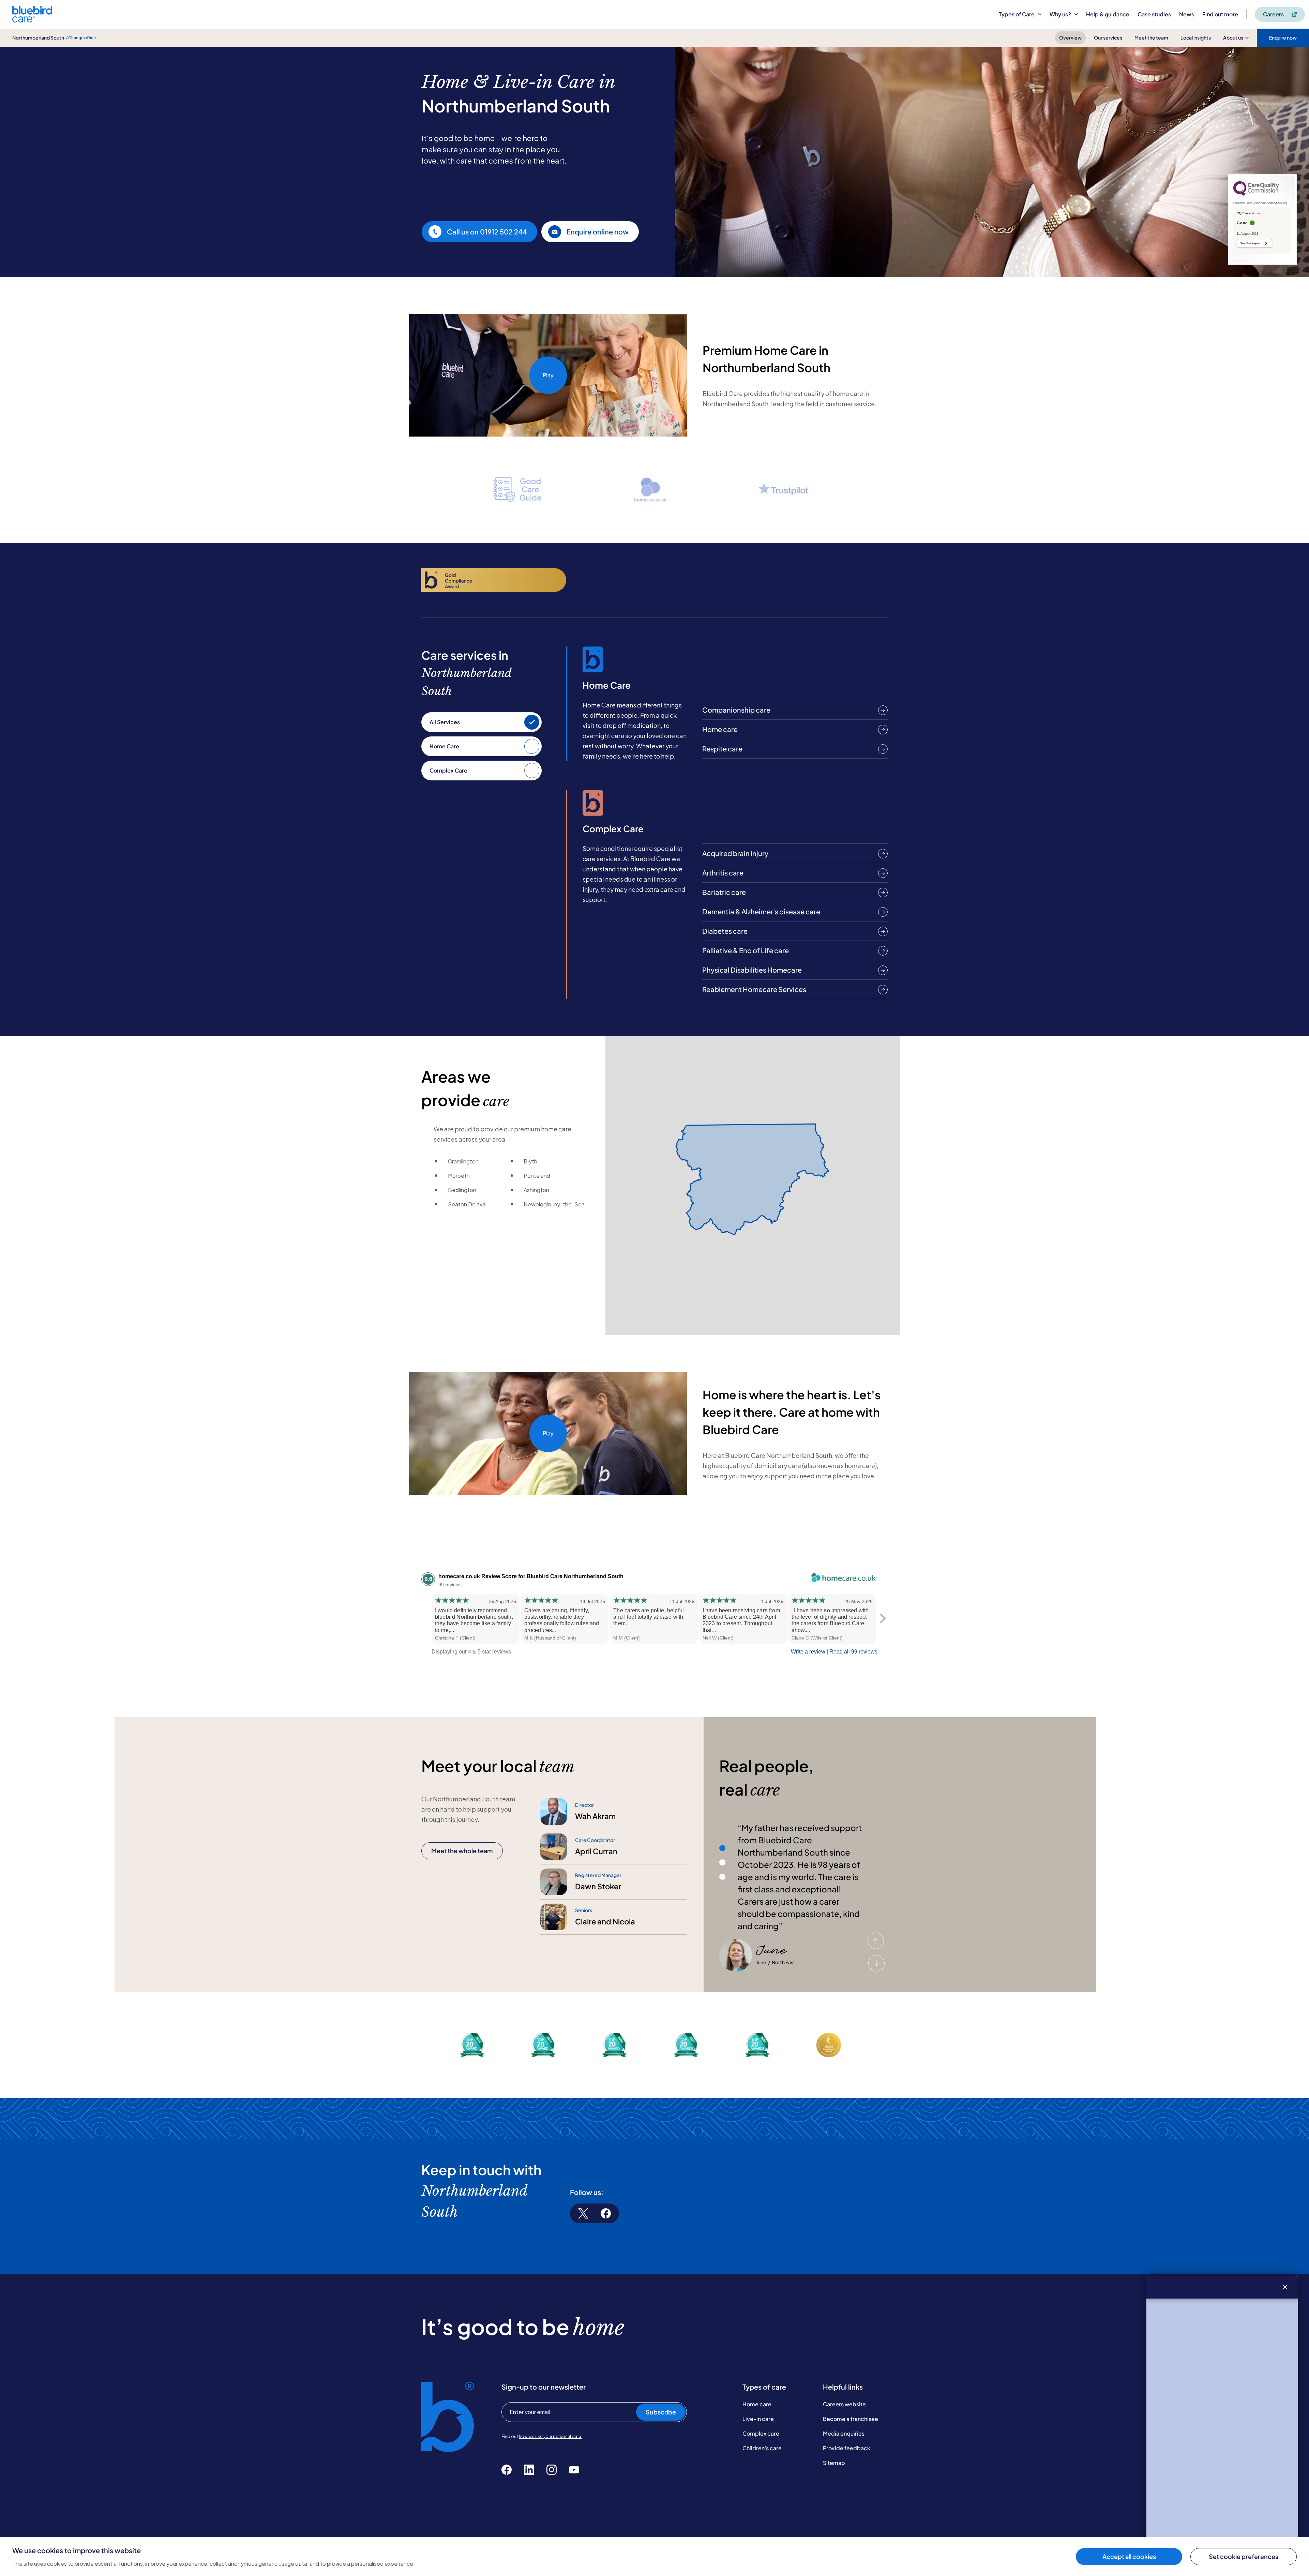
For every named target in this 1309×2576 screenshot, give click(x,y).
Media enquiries (844, 2433)
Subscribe (661, 2412)
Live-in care (758, 2419)
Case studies (1154, 14)
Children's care (762, 2448)
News (1187, 14)
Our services (1108, 37)
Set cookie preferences (1244, 2556)
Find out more (1220, 14)
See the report (1251, 243)
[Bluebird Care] (32, 20)
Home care (757, 2404)
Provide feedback (847, 2448)
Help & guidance (1108, 14)
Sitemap (834, 2463)
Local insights (1196, 37)
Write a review (808, 1652)
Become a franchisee (851, 2419)
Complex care (761, 2433)
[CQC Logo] (1256, 194)
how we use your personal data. (551, 2436)
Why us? (1060, 14)
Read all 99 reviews (853, 1652)
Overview (1070, 37)
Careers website (844, 2404)
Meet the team (1151, 37)
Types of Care (1017, 14)
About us (1233, 37)
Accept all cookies (1129, 2556)
